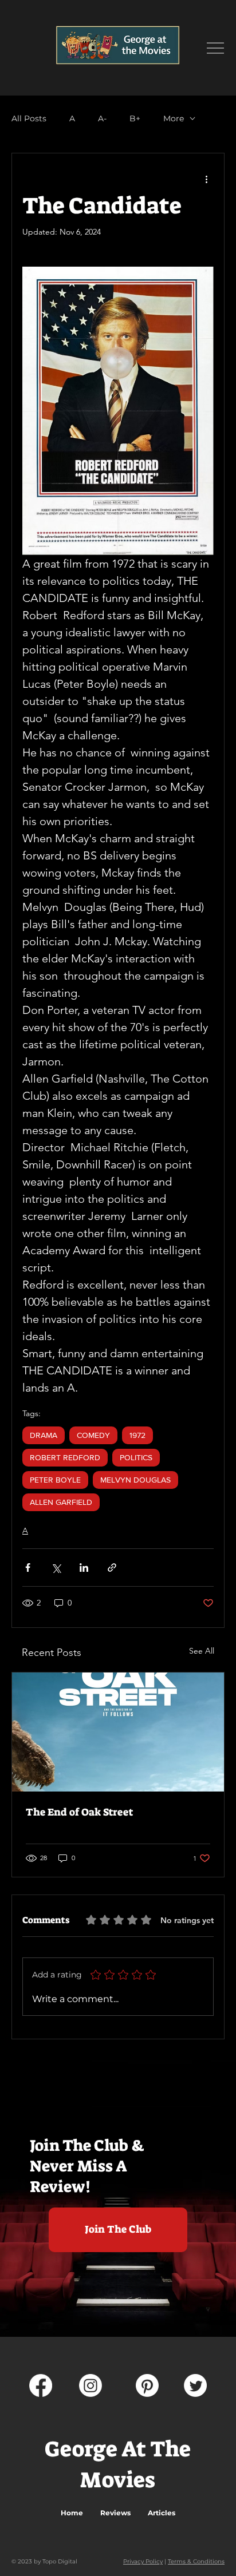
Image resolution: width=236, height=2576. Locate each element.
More (174, 119)
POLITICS (136, 1457)
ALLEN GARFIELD (61, 1502)
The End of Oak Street (79, 1812)
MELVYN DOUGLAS (135, 1480)
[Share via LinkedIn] (84, 1568)
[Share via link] (112, 1568)
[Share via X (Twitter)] (56, 1568)
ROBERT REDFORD (65, 1457)
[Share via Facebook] (28, 1568)
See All (202, 1651)
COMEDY (93, 1435)
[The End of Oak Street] (118, 1732)
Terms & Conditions (196, 2561)
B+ (135, 119)
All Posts (29, 119)
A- (102, 119)
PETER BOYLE (55, 1480)
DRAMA (44, 1435)
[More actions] (207, 179)
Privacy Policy (143, 2561)
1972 (137, 1435)
